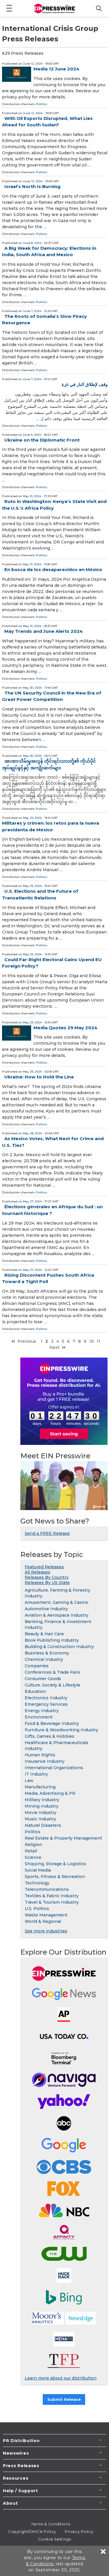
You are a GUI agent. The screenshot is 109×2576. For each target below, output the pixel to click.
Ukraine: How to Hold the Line (39, 1077)
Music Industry (40, 1819)
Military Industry (42, 1800)
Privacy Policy (79, 2531)
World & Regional (43, 1921)
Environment (39, 1717)
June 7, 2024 (32, 311)
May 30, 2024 (32, 688)
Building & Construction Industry (59, 1647)
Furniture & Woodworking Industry (61, 1730)
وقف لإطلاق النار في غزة (85, 384)
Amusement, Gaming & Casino (57, 1602)
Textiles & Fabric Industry (52, 1896)
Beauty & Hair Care (44, 1634)
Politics (42, 104)
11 (99, 1341)
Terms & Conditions (51, 2524)
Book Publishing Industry (52, 1640)
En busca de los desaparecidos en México (53, 569)
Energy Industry (42, 1711)
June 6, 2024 (32, 435)
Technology (37, 1883)
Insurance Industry (45, 1761)
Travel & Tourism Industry (52, 1902)
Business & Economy (47, 1653)
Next (54, 1347)
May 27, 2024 (32, 1201)
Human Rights (40, 1755)
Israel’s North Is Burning (32, 186)
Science (33, 1857)
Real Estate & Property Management (63, 1838)
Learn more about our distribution (61, 2378)
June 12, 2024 (33, 64)
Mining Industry (42, 1806)
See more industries (46, 1931)
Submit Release (64, 2399)
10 (92, 1341)
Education (35, 1691)
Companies (37, 1666)
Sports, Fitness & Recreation (55, 1877)
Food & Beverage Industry (52, 1723)
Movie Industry (41, 1813)
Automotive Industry (46, 1609)
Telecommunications (47, 1889)
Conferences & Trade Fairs (52, 1672)
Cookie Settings (54, 2539)
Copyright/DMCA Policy (32, 2531)
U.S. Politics (37, 1909)
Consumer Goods (43, 1679)
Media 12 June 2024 (56, 69)
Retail (31, 1851)
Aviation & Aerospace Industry (57, 1615)
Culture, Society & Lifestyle (52, 1685)
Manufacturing (40, 1787)
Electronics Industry (46, 1698)
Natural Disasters (43, 1825)
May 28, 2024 (32, 1133)
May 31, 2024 (32, 496)
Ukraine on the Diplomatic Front (42, 440)
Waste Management (46, 1915)
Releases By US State (47, 1583)
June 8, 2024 (32, 243)
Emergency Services (46, 1704)
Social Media (38, 1870)
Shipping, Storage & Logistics (55, 1864)
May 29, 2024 (32, 818)
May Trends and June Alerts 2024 (44, 631)
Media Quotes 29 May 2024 (65, 1028)
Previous (27, 1341)
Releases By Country (47, 1577)
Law (29, 1780)
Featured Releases (44, 1567)
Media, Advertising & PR (50, 1793)
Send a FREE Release (47, 1533)
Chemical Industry (44, 1659)
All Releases (37, 1572)
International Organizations (54, 1768)
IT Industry (36, 1774)
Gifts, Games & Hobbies (50, 1736)
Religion (33, 1845)
